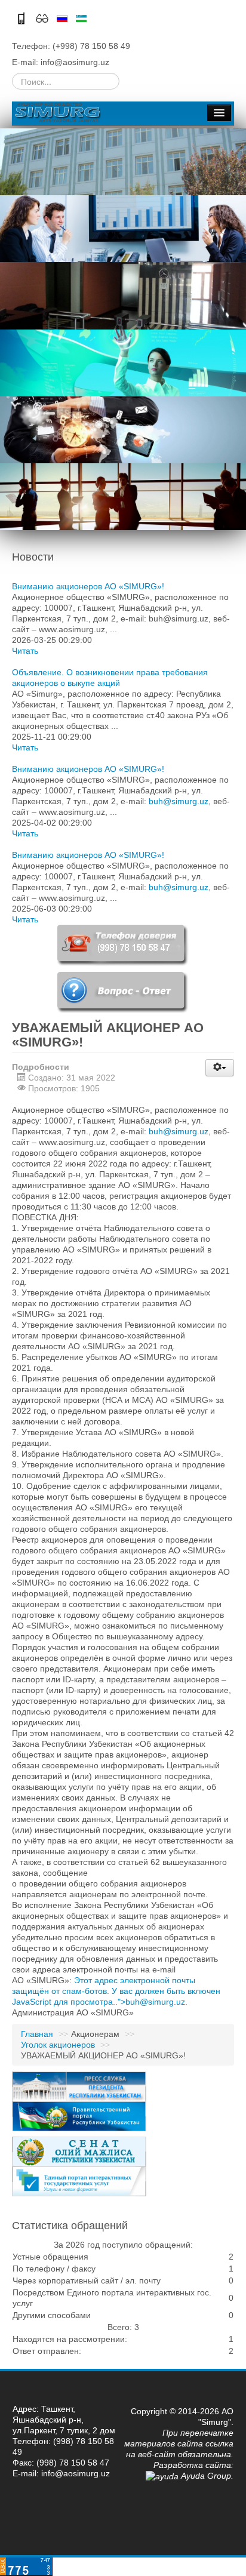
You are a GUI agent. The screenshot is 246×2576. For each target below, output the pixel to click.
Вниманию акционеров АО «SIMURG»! (88, 586)
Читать (25, 651)
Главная (37, 2034)
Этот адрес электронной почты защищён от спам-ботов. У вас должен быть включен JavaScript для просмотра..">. (116, 1991)
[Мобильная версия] (22, 17)
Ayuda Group (205, 2476)
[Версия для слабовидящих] (43, 17)
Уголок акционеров (58, 2045)
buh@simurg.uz (179, 801)
